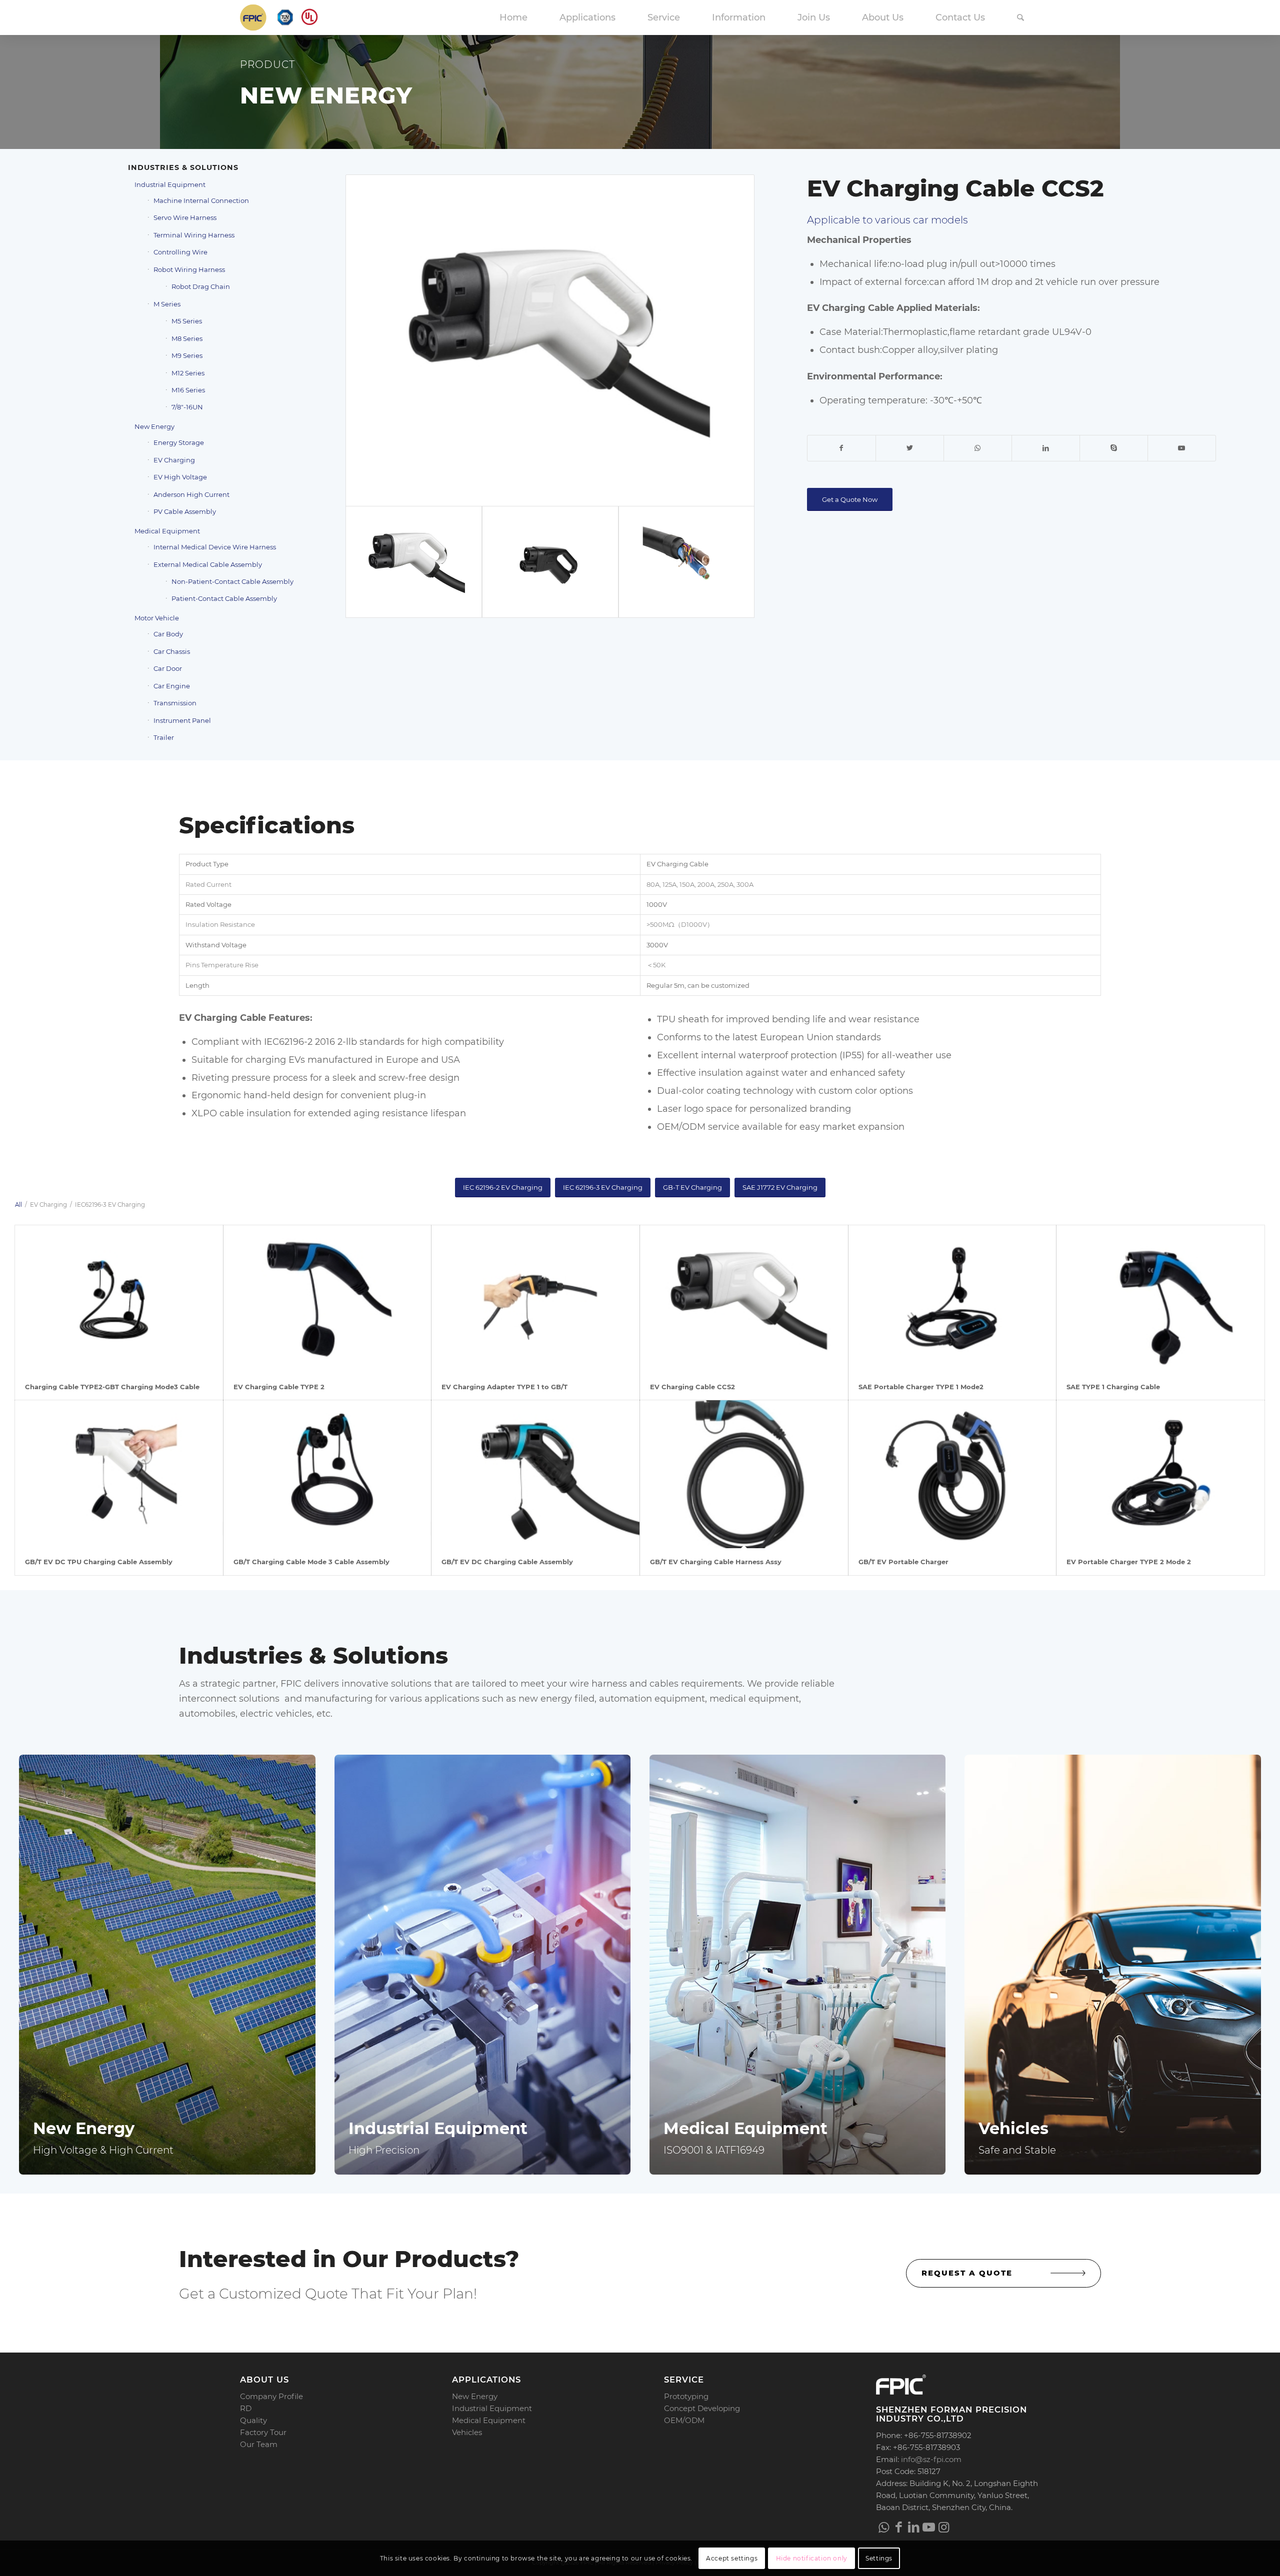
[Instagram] (943, 2527)
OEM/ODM (684, 2420)
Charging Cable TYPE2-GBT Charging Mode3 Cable (112, 1387)
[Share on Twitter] (910, 448)
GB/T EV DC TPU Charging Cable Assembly (99, 1562)
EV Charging (174, 460)
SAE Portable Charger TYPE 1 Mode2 (921, 1387)
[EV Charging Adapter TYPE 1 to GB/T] (535, 1299)
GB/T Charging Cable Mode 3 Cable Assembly (311, 1562)
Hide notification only (812, 2558)
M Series (167, 304)
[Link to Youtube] (1182, 448)
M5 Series (187, 321)
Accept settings (732, 2558)
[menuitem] (513, 17)
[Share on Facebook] (841, 448)
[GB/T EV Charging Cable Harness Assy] (744, 1474)
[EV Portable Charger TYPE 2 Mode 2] (1160, 1474)
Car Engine (172, 686)
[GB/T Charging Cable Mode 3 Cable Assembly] (327, 1474)
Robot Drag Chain (201, 286)
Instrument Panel (182, 720)
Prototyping (686, 2396)
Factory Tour (263, 2432)
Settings (879, 2558)
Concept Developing (702, 2408)
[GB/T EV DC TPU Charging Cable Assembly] (119, 1474)
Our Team (259, 2444)
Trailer (164, 737)
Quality (253, 2420)
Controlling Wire (180, 252)
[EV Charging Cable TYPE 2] (327, 1299)
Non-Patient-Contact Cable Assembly (232, 581)
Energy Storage (179, 442)
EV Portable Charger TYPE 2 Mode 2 (1129, 1562)
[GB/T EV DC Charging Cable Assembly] (535, 1474)
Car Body (168, 634)
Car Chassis (172, 651)
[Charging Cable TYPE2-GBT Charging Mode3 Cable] (119, 1299)
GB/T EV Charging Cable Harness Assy (716, 1562)
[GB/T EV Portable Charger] (952, 1474)
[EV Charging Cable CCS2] (744, 1299)
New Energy (154, 426)
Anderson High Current (191, 494)
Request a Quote (967, 2273)
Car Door (168, 668)
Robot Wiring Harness (189, 269)
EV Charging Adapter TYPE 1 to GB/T (504, 1387)
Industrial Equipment (170, 184)
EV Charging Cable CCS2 (692, 1387)
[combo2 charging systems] (687, 562)
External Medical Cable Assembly (208, 564)
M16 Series (188, 390)
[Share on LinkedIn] (1046, 448)
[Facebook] (898, 2527)
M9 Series (187, 355)
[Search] (1020, 17)
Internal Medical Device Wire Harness (215, 547)
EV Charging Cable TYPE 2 (279, 1387)
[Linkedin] (913, 2527)
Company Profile (271, 2396)
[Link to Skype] (1114, 448)
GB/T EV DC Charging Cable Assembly (507, 1562)
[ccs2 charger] (550, 340)
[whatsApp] (883, 2527)
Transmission (175, 703)
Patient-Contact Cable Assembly (224, 598)
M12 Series (188, 373)
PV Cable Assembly (185, 511)
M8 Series (187, 338)
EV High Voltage (180, 477)
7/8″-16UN (187, 407)
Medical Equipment (167, 531)
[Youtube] (928, 2527)
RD (246, 2408)
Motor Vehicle (157, 618)
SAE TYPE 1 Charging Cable (1113, 1387)
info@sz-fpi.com (931, 2459)
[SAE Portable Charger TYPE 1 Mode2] (952, 1299)
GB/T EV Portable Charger (903, 1562)
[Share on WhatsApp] (978, 448)
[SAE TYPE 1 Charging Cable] (1160, 1299)
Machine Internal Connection (201, 200)
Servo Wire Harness (185, 217)
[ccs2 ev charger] (550, 562)
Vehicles (467, 2432)
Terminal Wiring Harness (194, 235)
